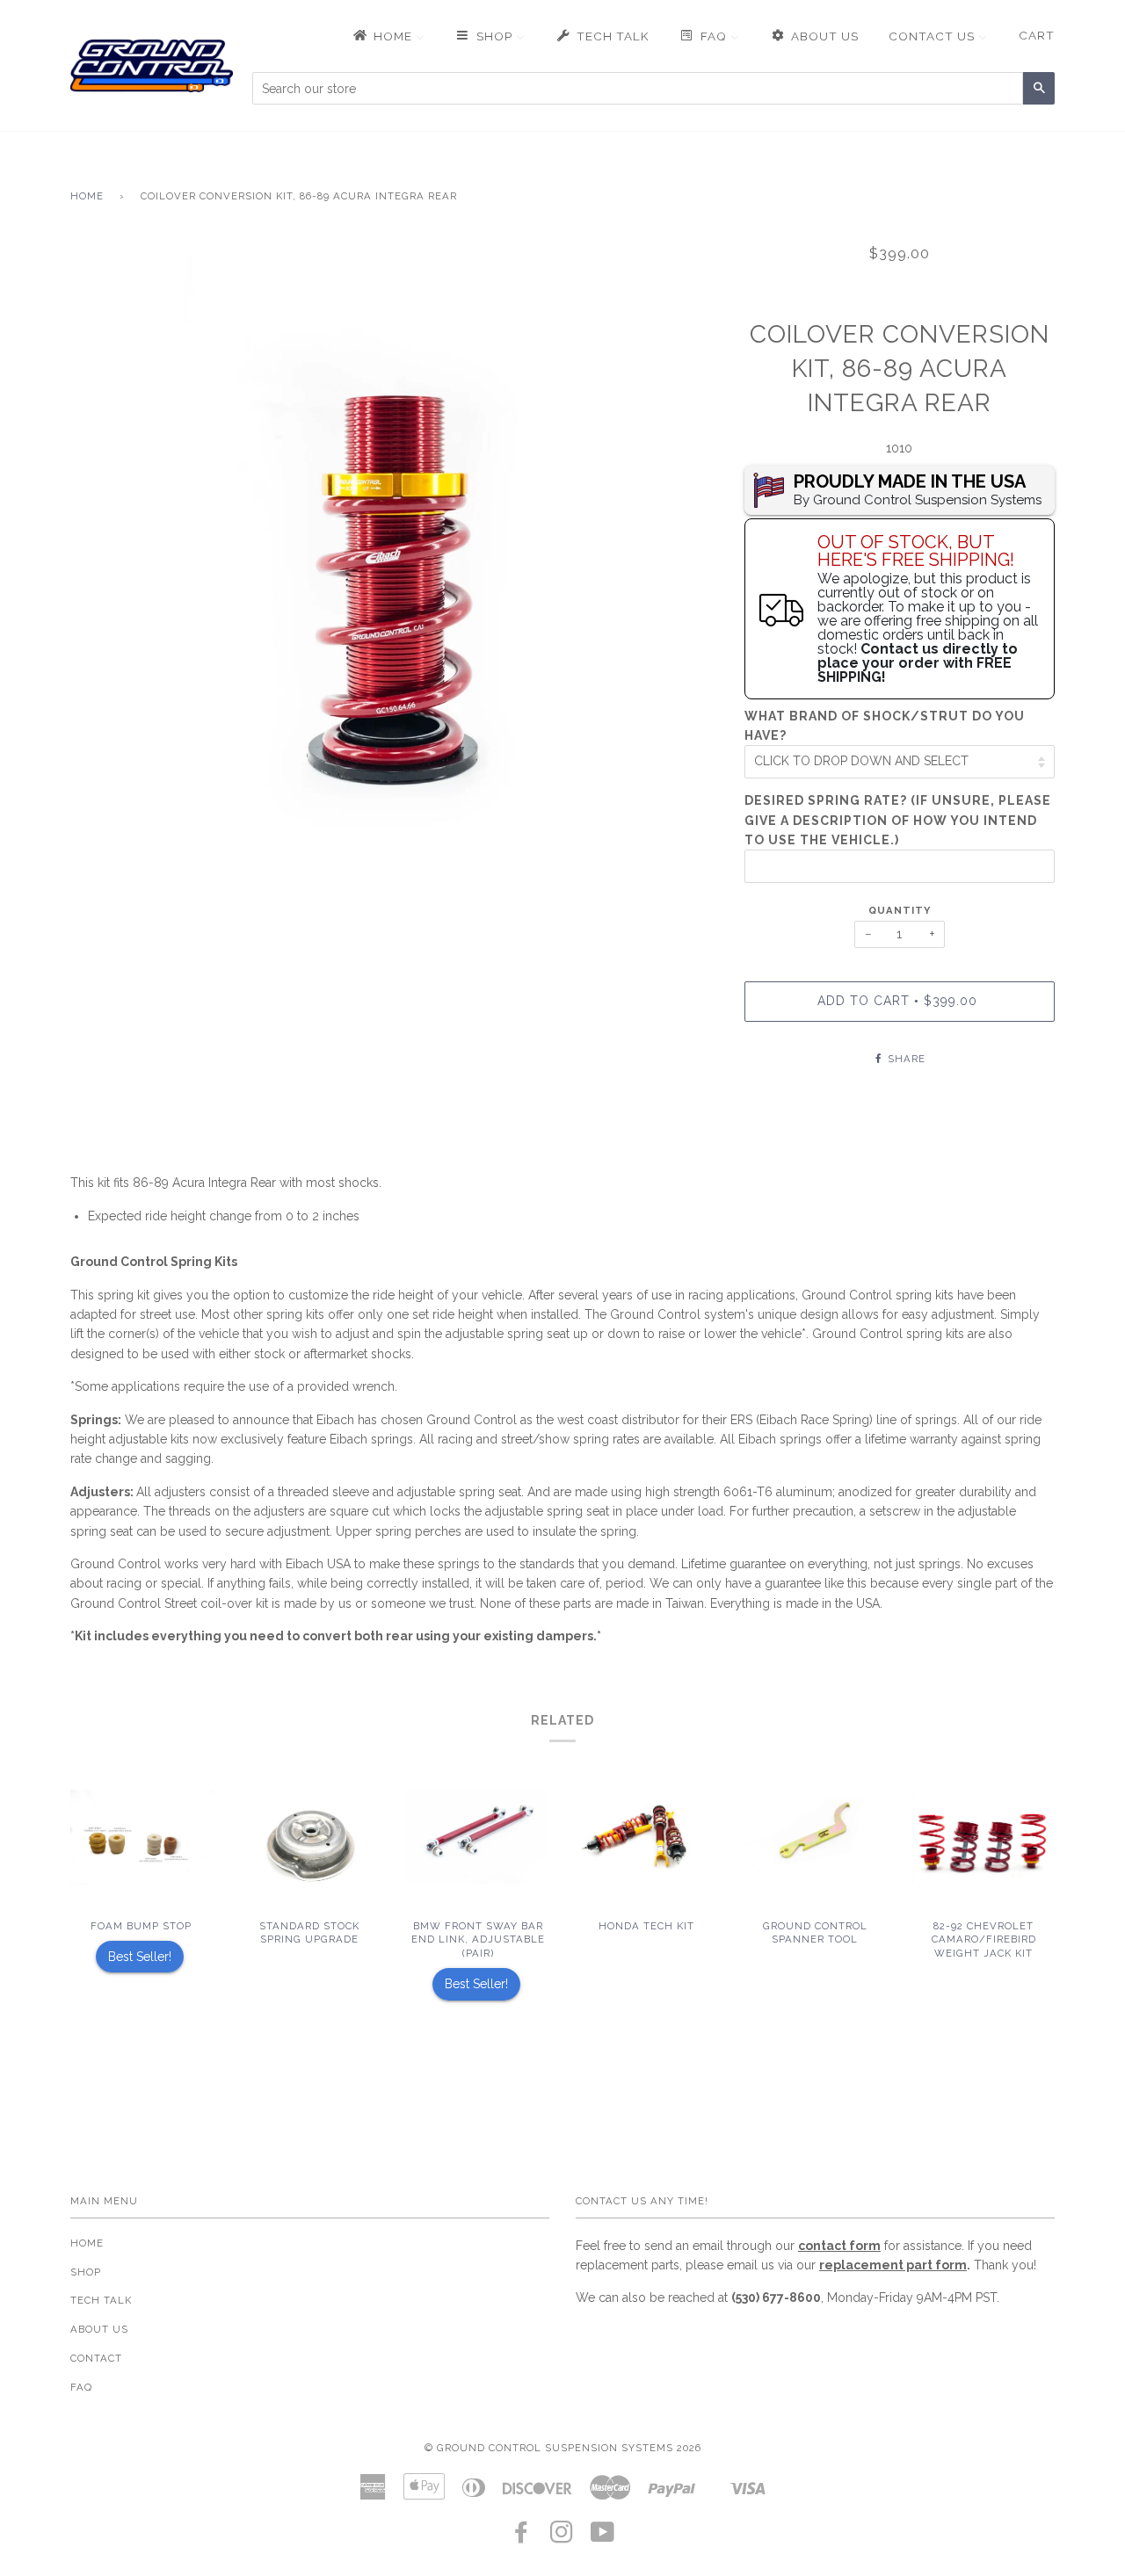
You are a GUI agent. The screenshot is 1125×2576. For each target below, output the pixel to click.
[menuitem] (388, 36)
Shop (86, 2272)
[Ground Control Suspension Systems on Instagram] (562, 2537)
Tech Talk (101, 2300)
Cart (1037, 35)
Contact (96, 2358)
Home (87, 196)
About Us (99, 2329)
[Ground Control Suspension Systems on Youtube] (603, 2537)
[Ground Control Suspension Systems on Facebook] (522, 2537)
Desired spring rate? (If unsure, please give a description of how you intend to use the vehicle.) (898, 820)
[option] (394, 561)
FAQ (81, 2387)
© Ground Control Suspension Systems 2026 (563, 2448)
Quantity (900, 910)
